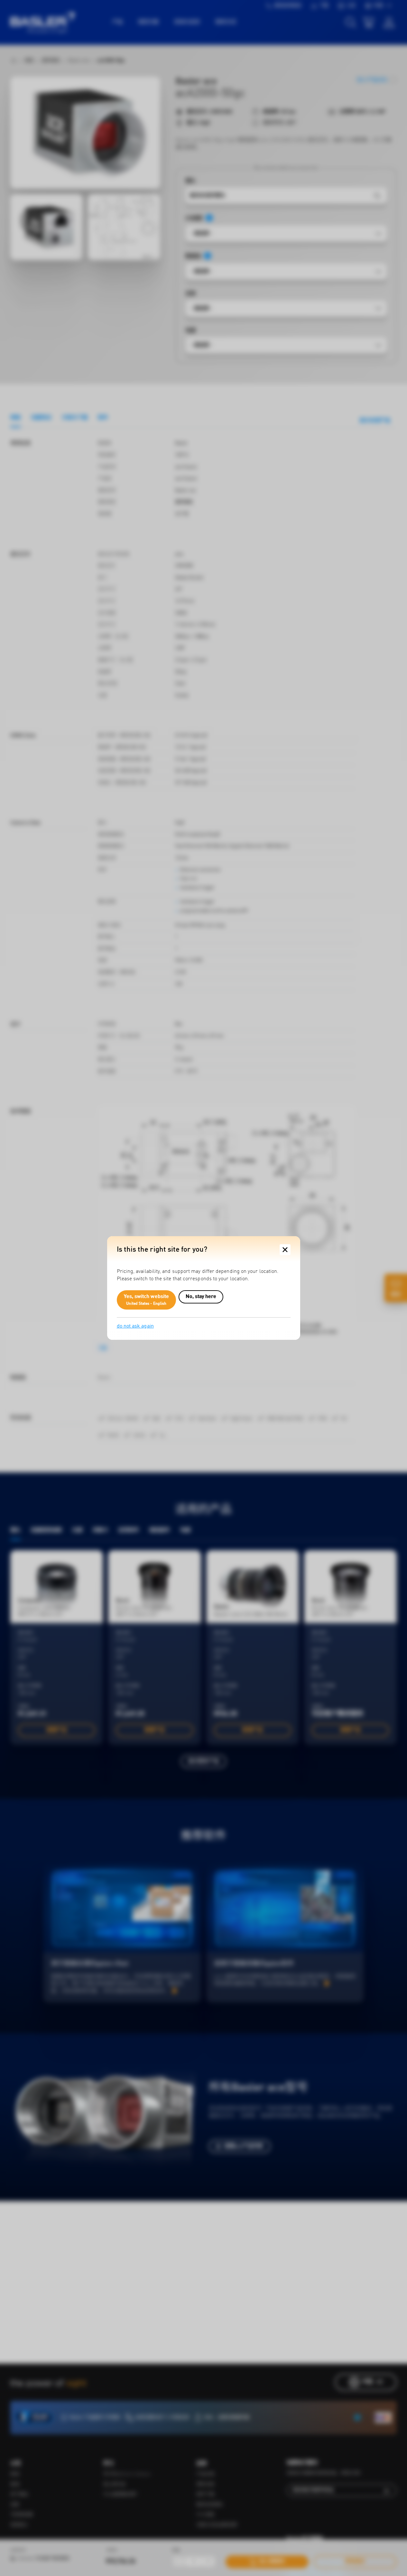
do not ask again (135, 1326)
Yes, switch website (147, 1300)
